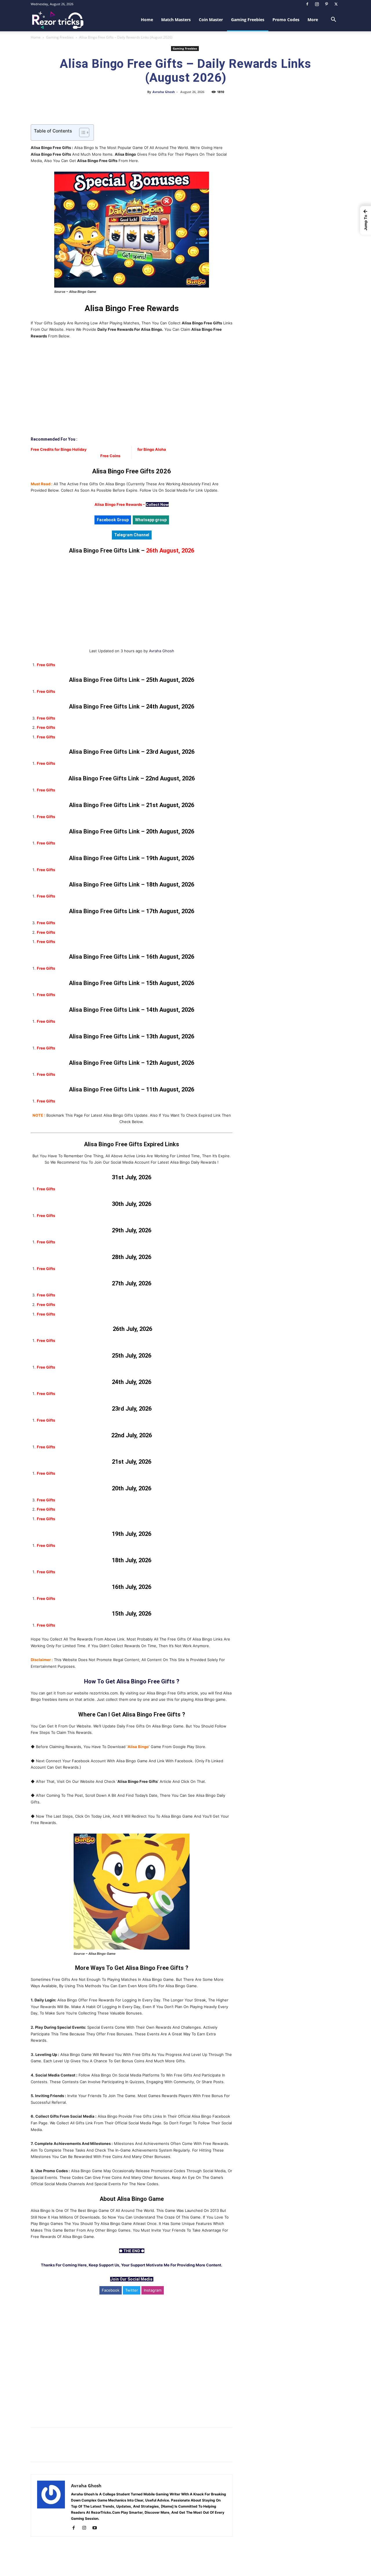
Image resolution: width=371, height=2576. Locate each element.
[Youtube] (97, 2528)
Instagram (153, 2290)
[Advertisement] (132, 388)
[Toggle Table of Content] (81, 132)
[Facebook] (307, 4)
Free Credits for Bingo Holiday (59, 449)
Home (147, 20)
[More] (219, 105)
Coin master (211, 20)
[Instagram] (317, 4)
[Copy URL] (205, 105)
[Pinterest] (326, 4)
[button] (333, 20)
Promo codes (286, 20)
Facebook (111, 2290)
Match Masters (176, 20)
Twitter (132, 2290)
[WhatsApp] (179, 105)
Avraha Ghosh (164, 92)
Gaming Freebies (248, 20)
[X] (336, 4)
